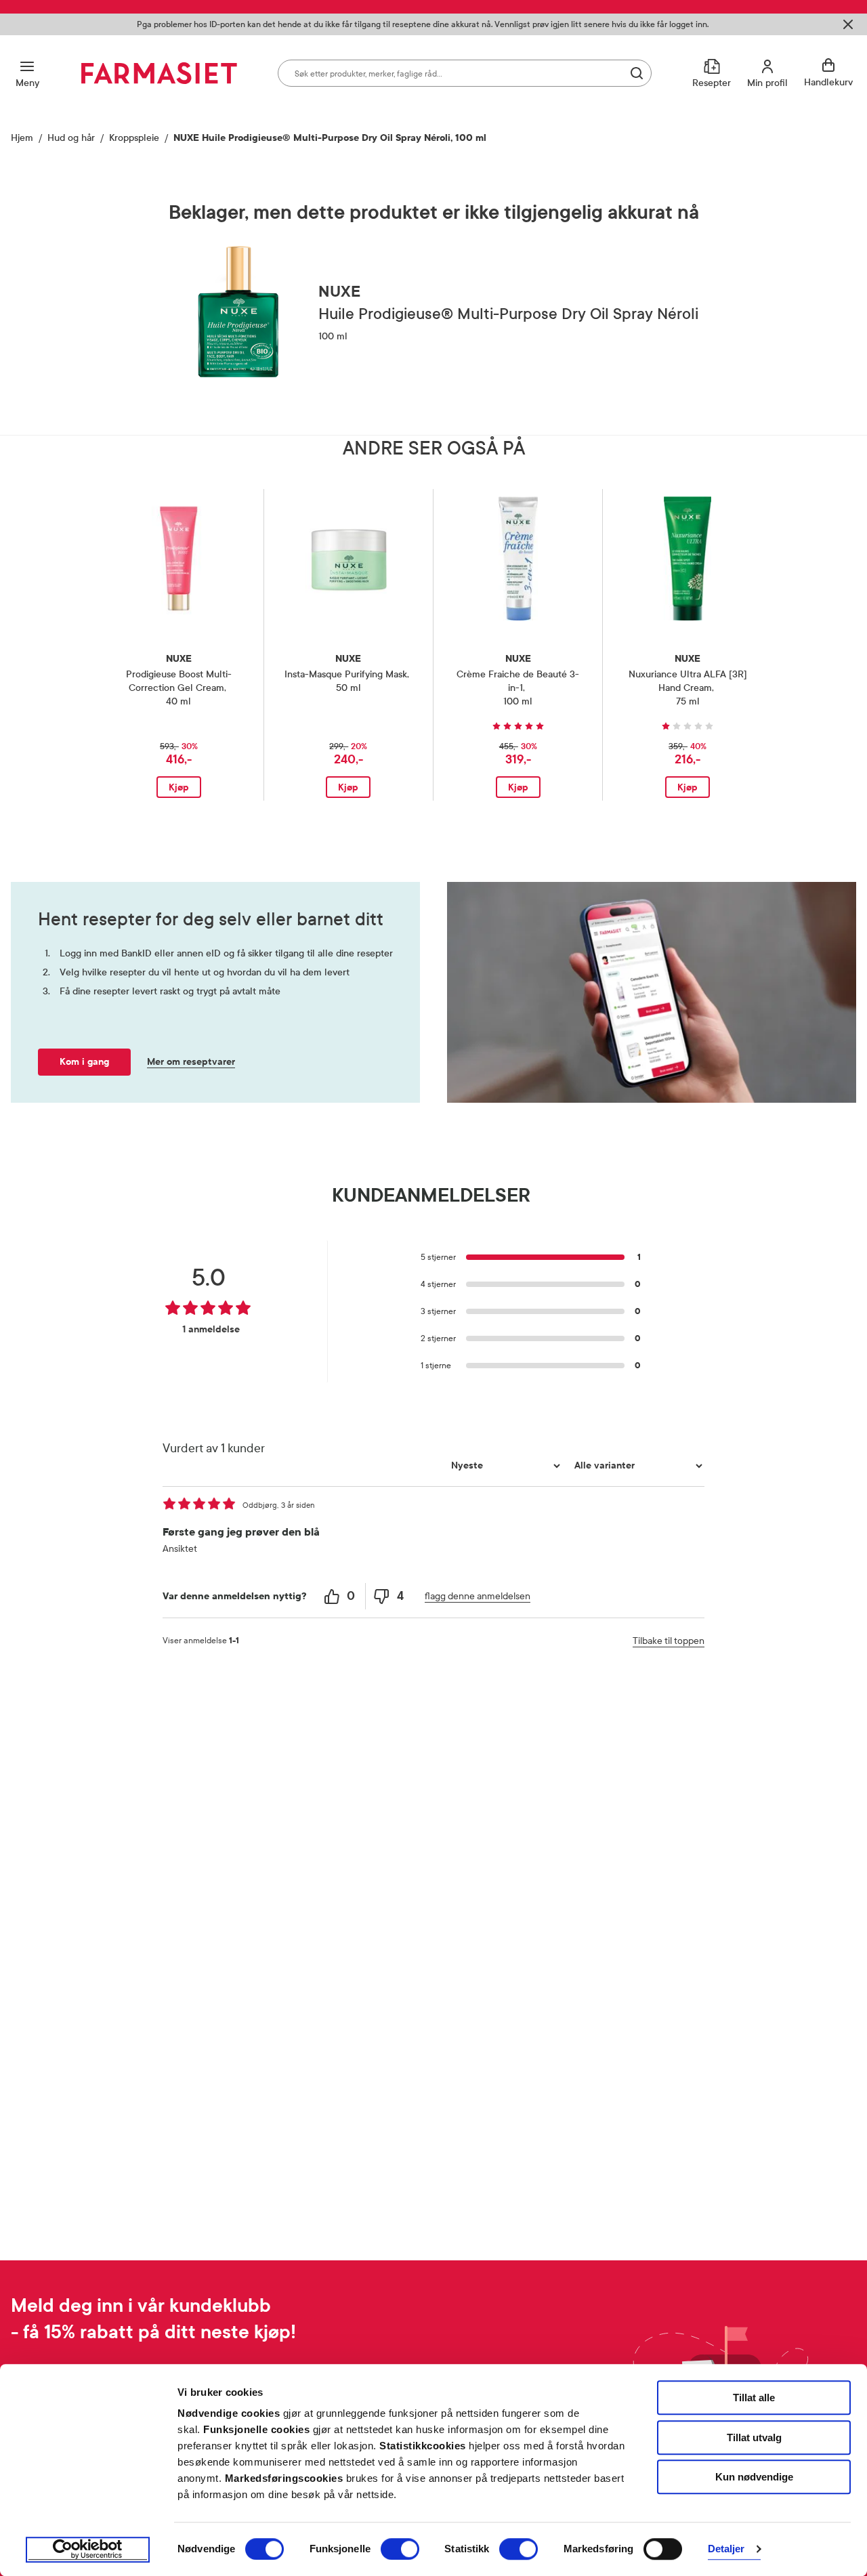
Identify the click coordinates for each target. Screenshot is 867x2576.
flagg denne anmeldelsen (478, 1596)
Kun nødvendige (754, 2477)
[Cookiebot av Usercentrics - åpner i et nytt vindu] (88, 2550)
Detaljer (726, 2549)
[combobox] (465, 73)
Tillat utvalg (754, 2437)
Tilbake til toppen (669, 1641)
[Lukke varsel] (848, 24)
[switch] (400, 2549)
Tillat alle (754, 2398)
